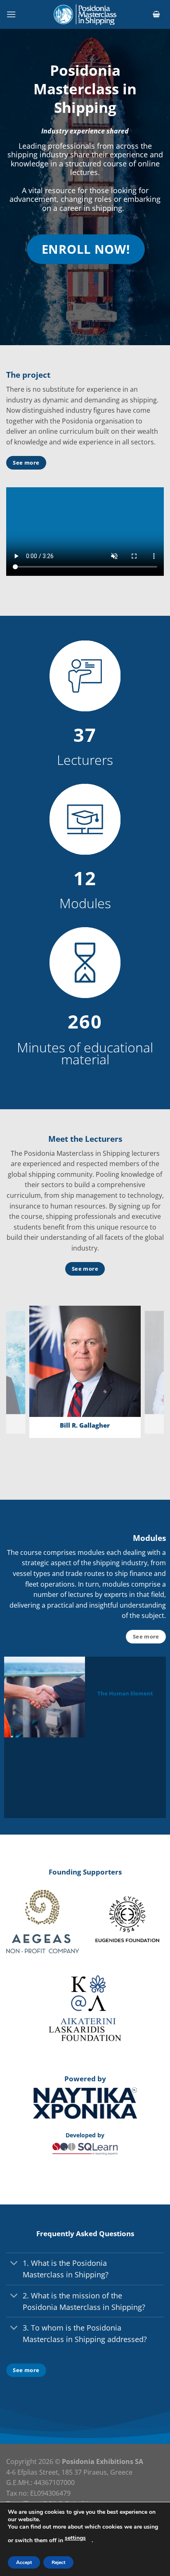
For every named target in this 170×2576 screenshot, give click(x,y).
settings (75, 2538)
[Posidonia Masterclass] (85, 14)
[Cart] (156, 15)
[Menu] (11, 14)
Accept (24, 2562)
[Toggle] (14, 2264)
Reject (58, 2562)
